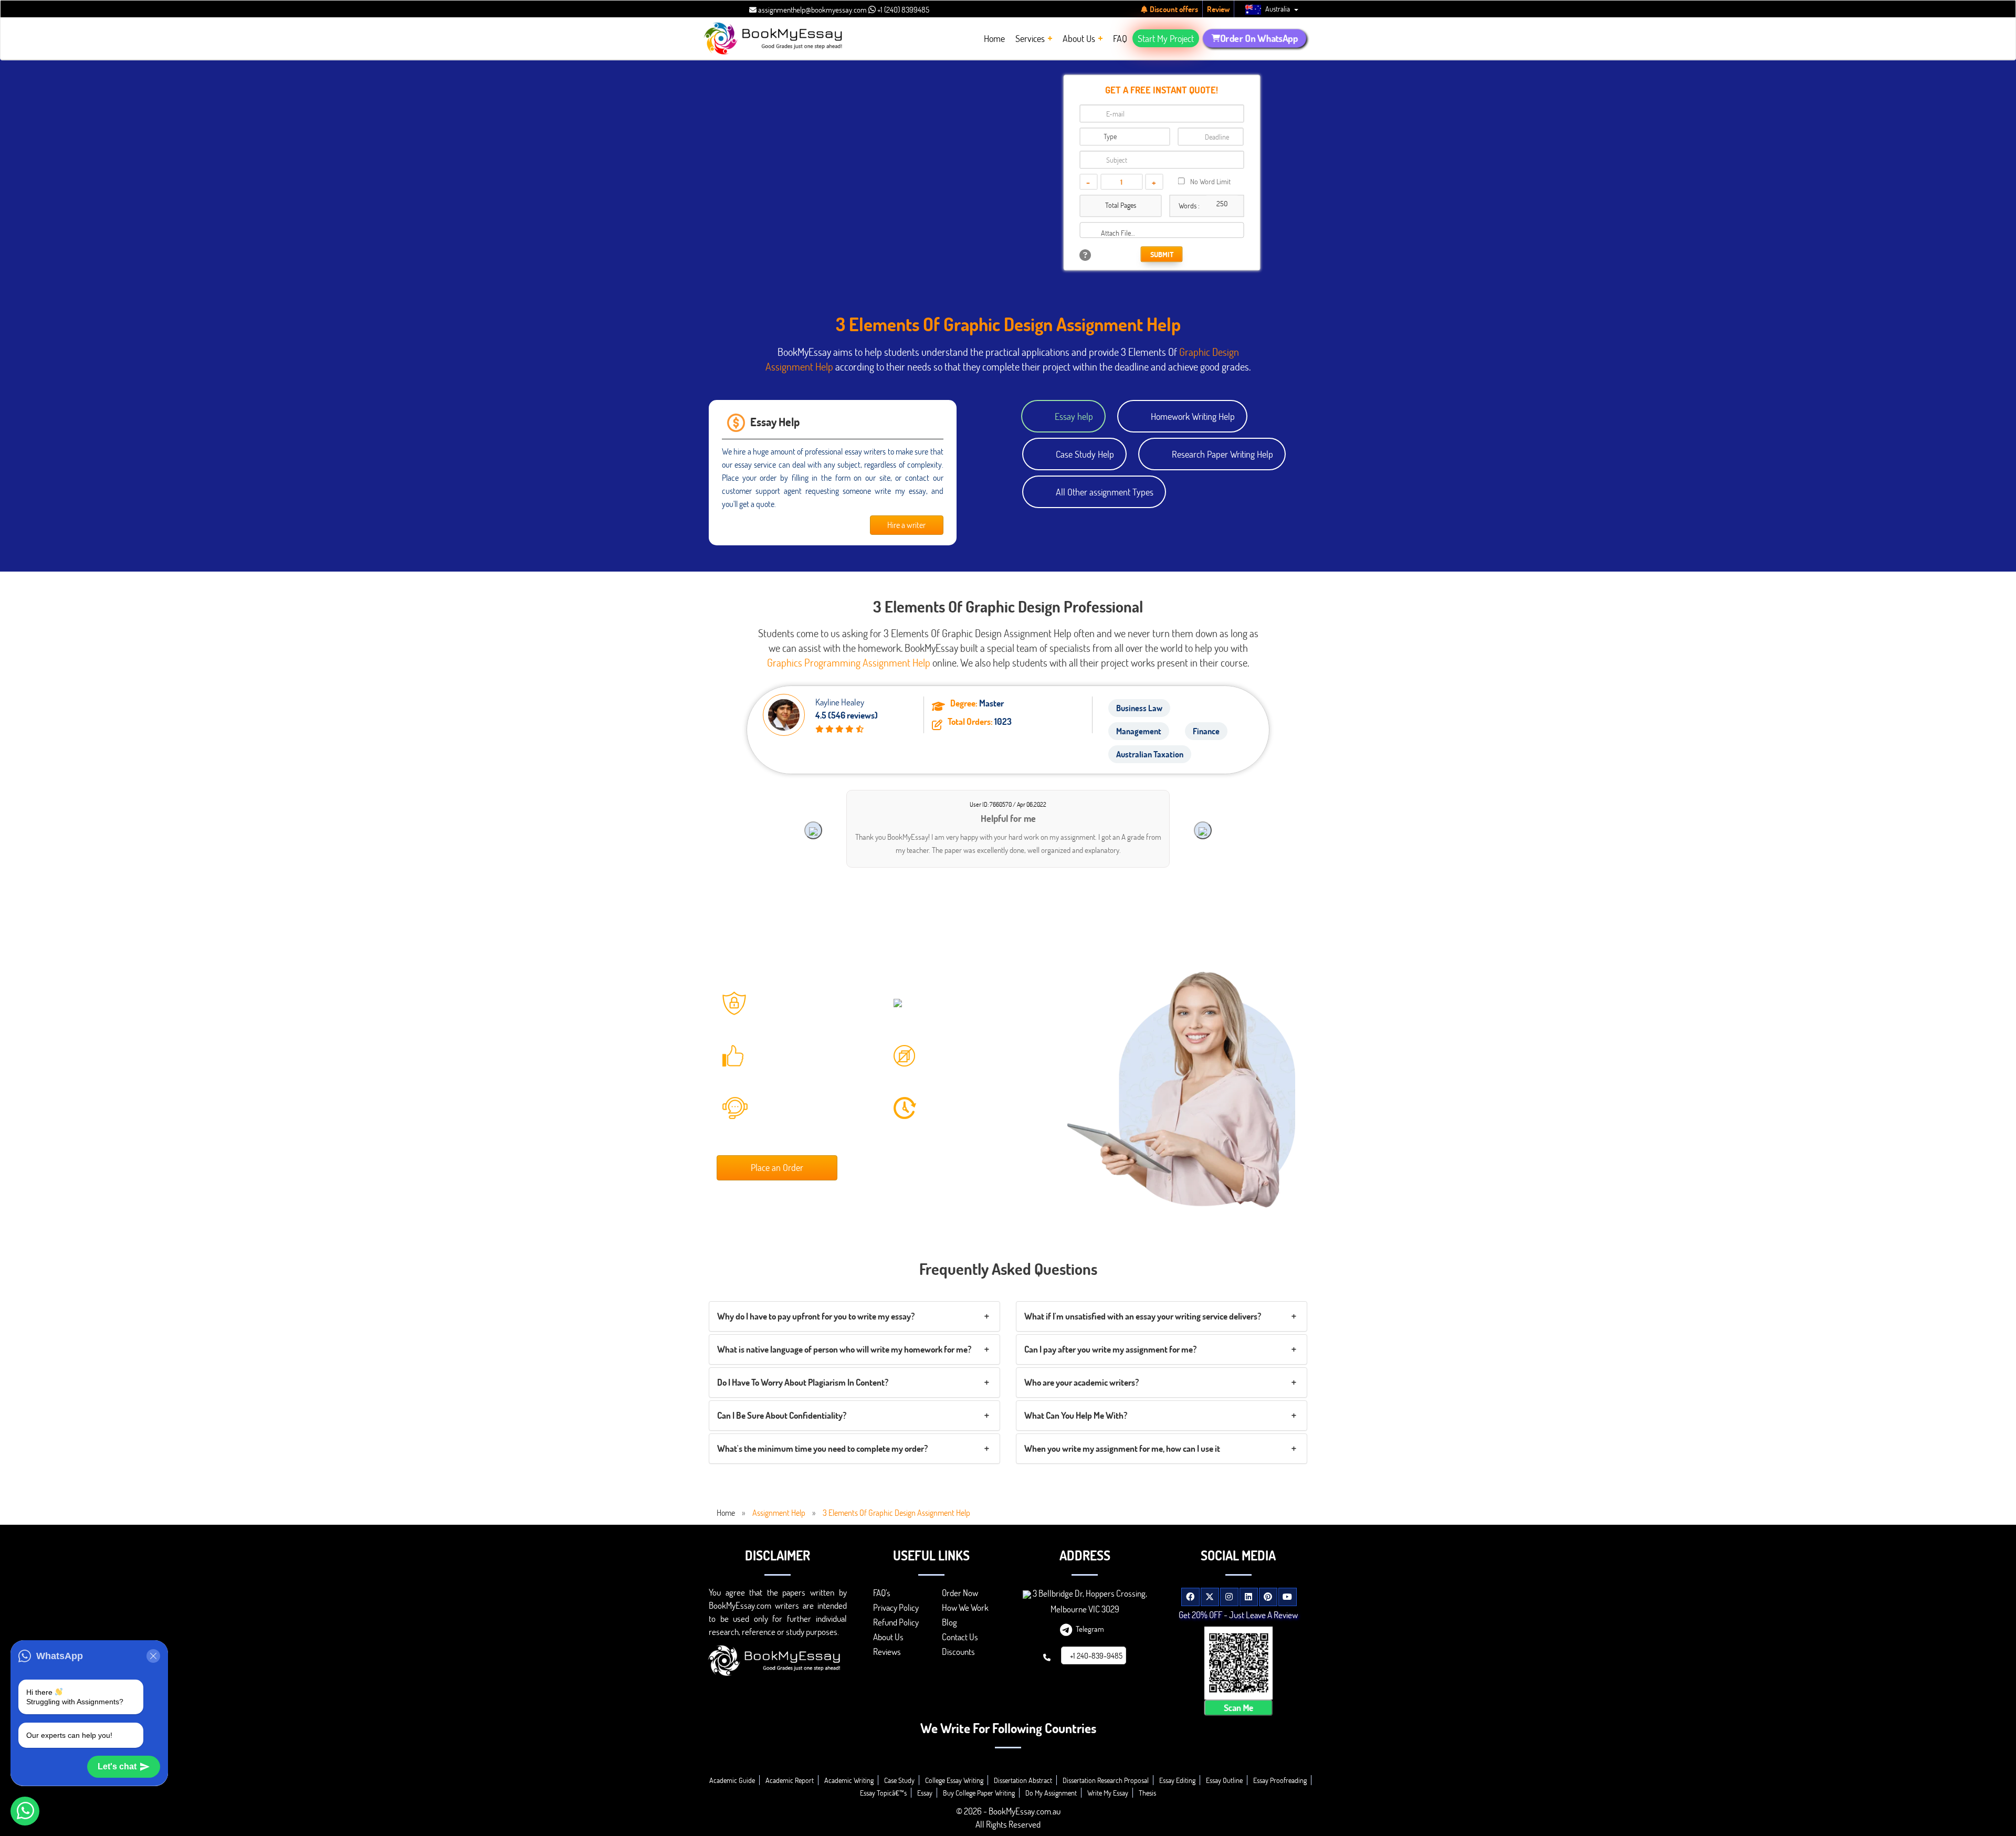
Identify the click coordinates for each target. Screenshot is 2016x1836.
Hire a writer (906, 525)
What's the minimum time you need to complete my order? (822, 1448)
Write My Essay (1108, 1793)
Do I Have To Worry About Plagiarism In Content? (803, 1382)
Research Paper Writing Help (1222, 454)
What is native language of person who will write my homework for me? (844, 1349)
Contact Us (960, 1637)
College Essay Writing (954, 1780)
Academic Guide (732, 1780)
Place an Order (777, 1167)
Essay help (1074, 416)
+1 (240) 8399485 (902, 9)
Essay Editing (1177, 1780)
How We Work (965, 1607)
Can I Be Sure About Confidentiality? (782, 1415)
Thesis (1147, 1793)
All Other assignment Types (1105, 492)
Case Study (899, 1780)
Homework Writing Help (1193, 416)
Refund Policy (896, 1622)
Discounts (958, 1652)
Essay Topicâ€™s (883, 1793)
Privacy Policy (896, 1607)
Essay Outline (1224, 1780)
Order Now (960, 1593)
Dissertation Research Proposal (1106, 1780)
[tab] (854, 1316)
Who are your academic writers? (1081, 1382)
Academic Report (790, 1780)
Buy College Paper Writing (979, 1793)
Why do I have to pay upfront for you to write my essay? (816, 1316)
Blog (949, 1622)
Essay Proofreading (1280, 1780)
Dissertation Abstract (1023, 1780)
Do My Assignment (1051, 1793)
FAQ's (882, 1593)
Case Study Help (1085, 454)
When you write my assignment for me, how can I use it (1122, 1448)
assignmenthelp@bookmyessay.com (812, 9)
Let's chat (117, 1766)
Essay (925, 1793)
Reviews (887, 1652)
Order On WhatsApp (1259, 38)
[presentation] (813, 830)
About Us (888, 1637)
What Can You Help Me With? (1076, 1415)
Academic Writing (849, 1780)
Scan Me (1238, 1707)
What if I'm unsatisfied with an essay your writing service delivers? (1143, 1316)
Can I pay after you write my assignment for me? (1110, 1349)
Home (726, 1512)
